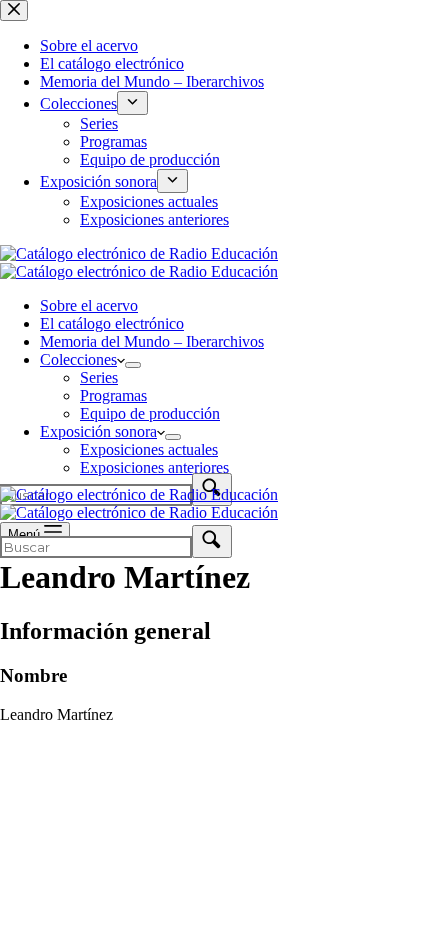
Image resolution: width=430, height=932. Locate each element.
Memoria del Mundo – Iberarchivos (152, 341)
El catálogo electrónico (112, 323)
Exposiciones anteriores (154, 467)
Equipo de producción (150, 413)
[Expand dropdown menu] (133, 365)
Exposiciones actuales (149, 449)
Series (99, 377)
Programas (113, 395)
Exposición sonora (98, 431)
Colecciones (78, 359)
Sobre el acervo (89, 305)
